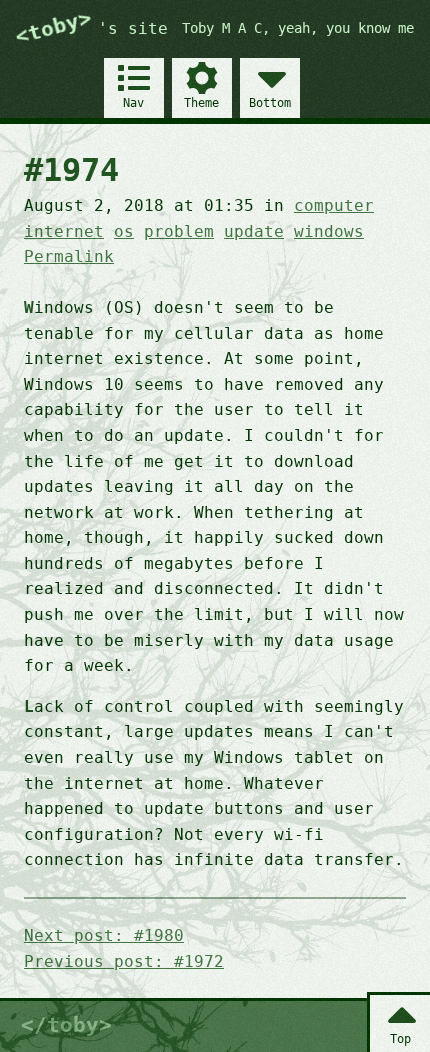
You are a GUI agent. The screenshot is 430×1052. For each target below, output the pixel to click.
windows (329, 231)
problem (179, 231)
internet (64, 231)
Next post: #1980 (104, 935)
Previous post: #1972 (124, 961)
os (124, 231)
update (254, 231)
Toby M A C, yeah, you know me (298, 28)
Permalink (69, 256)
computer (334, 205)
